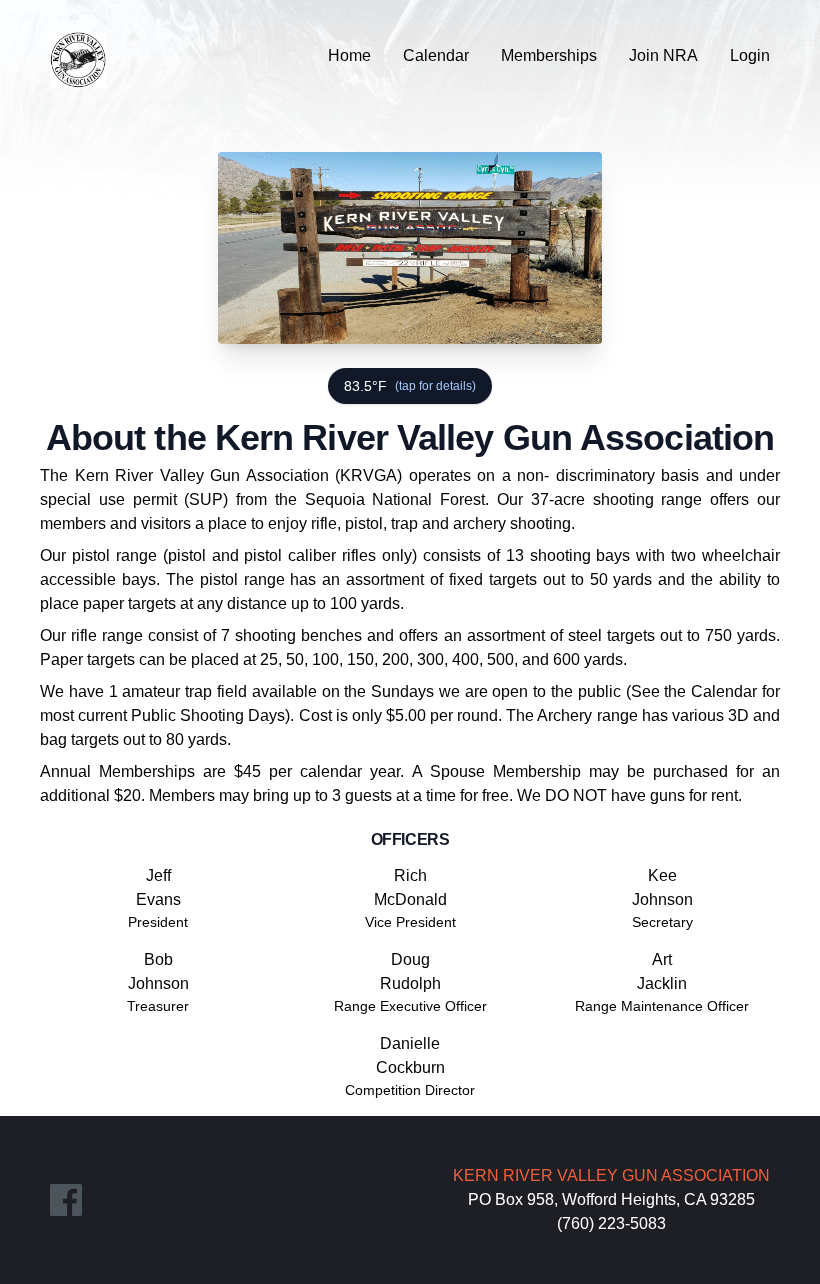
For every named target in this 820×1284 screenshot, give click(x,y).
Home (349, 55)
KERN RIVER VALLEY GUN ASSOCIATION (611, 1175)
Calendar (436, 55)
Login (750, 55)
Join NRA (663, 55)
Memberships (549, 55)
